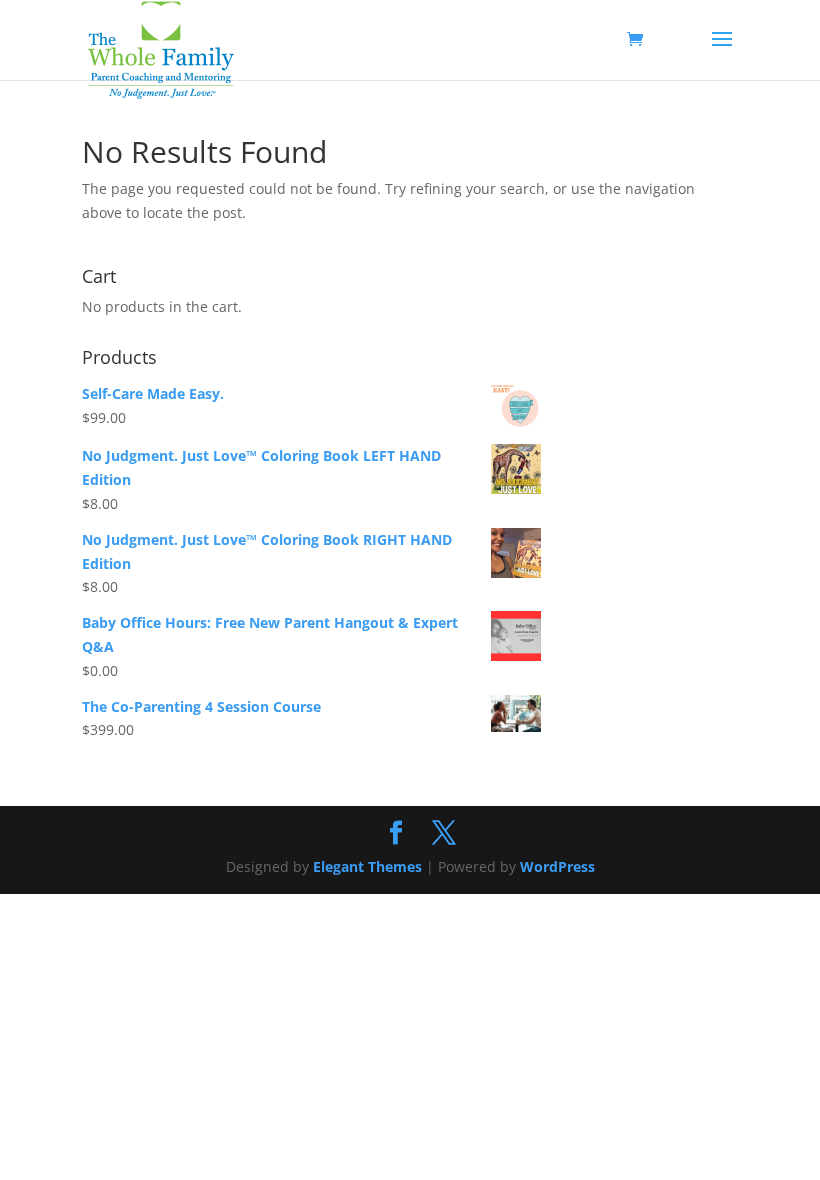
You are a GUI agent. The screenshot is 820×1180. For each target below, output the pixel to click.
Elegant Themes (367, 866)
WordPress (557, 866)
